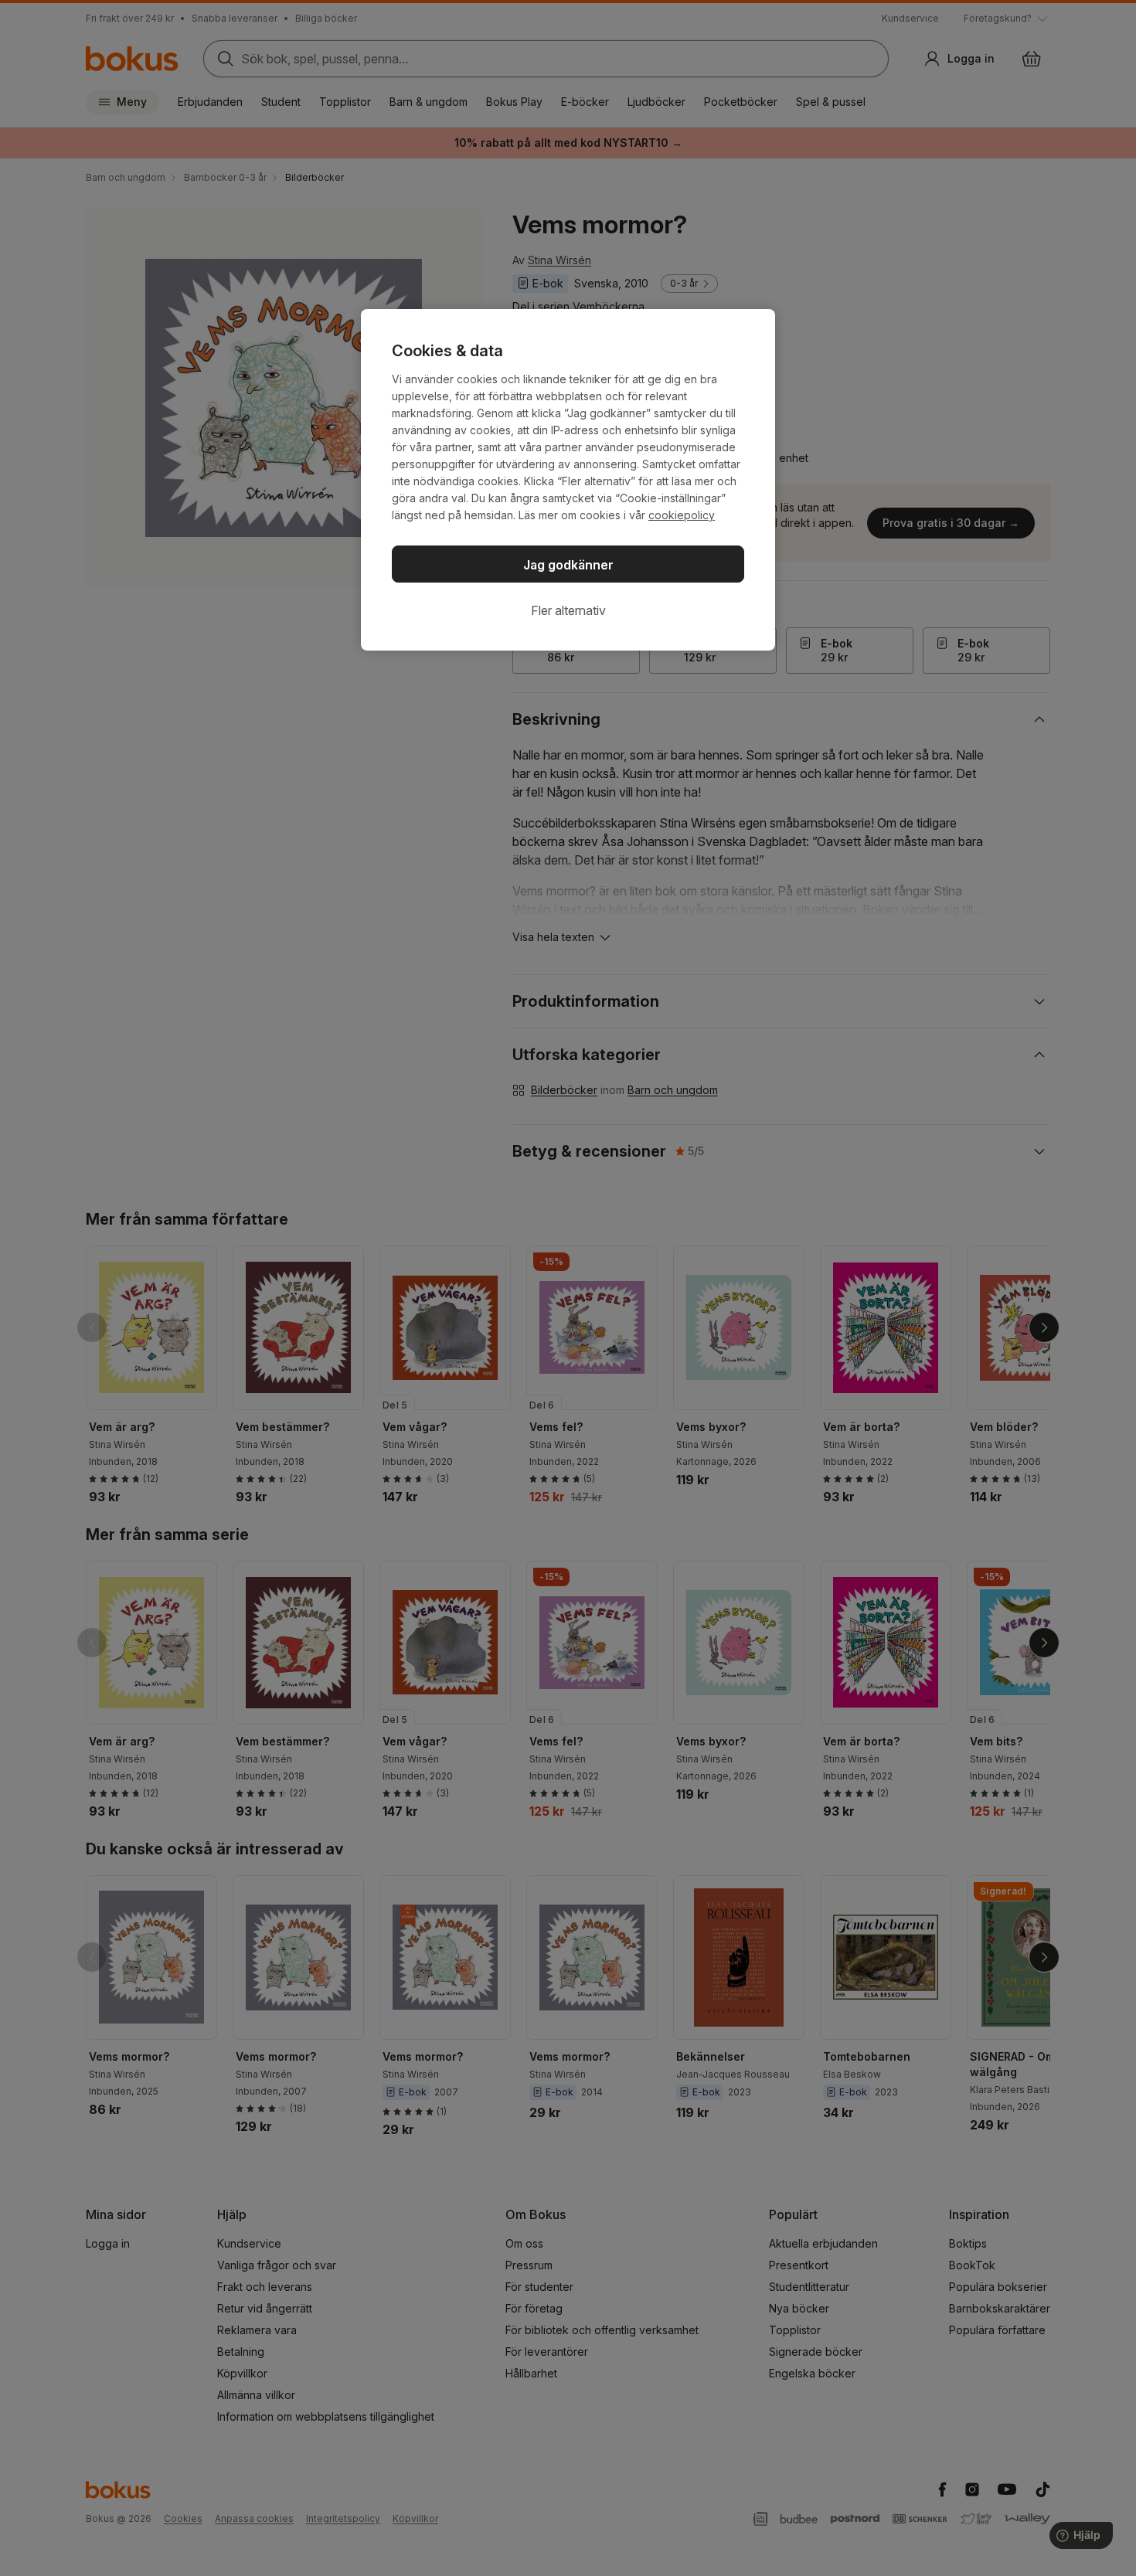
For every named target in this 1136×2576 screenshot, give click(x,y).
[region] (568, 480)
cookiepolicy (682, 515)
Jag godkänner (568, 565)
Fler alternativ (568, 610)
